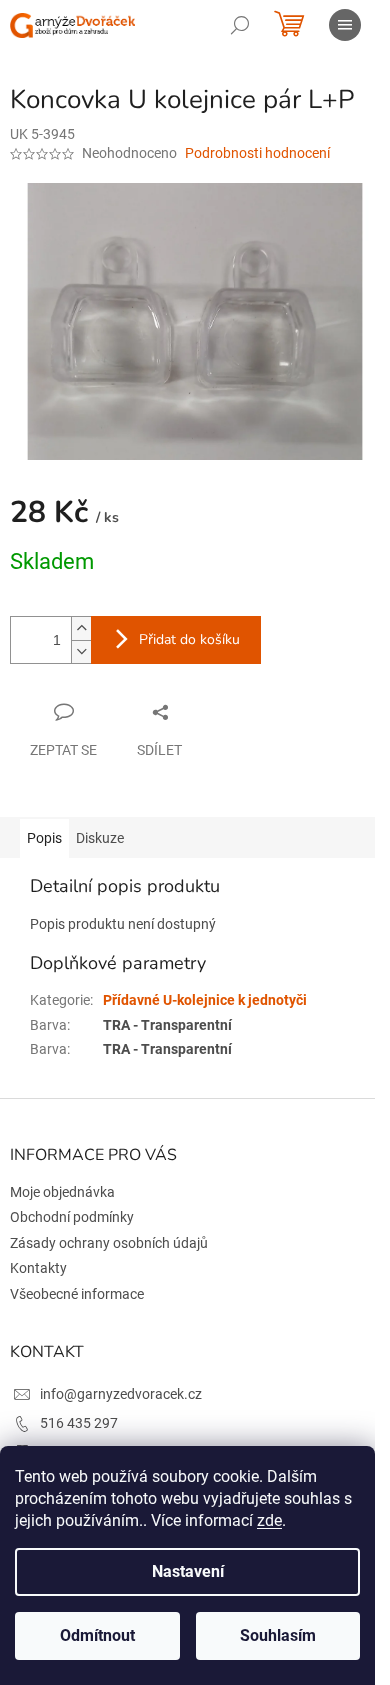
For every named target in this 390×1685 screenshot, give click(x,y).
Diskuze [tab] (100, 838)
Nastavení (188, 1571)
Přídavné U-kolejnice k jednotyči (205, 1000)
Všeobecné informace (77, 1294)
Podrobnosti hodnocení (257, 153)
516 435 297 (79, 1423)
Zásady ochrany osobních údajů (109, 1243)
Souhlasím (278, 1635)
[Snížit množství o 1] (81, 651)
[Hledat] (240, 25)
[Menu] (345, 25)
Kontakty (38, 1268)
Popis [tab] (44, 838)
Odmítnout (97, 1635)
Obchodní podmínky (72, 1217)
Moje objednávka (62, 1192)
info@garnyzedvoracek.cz (121, 1394)
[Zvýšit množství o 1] (81, 628)
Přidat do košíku (189, 639)
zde (269, 1520)
